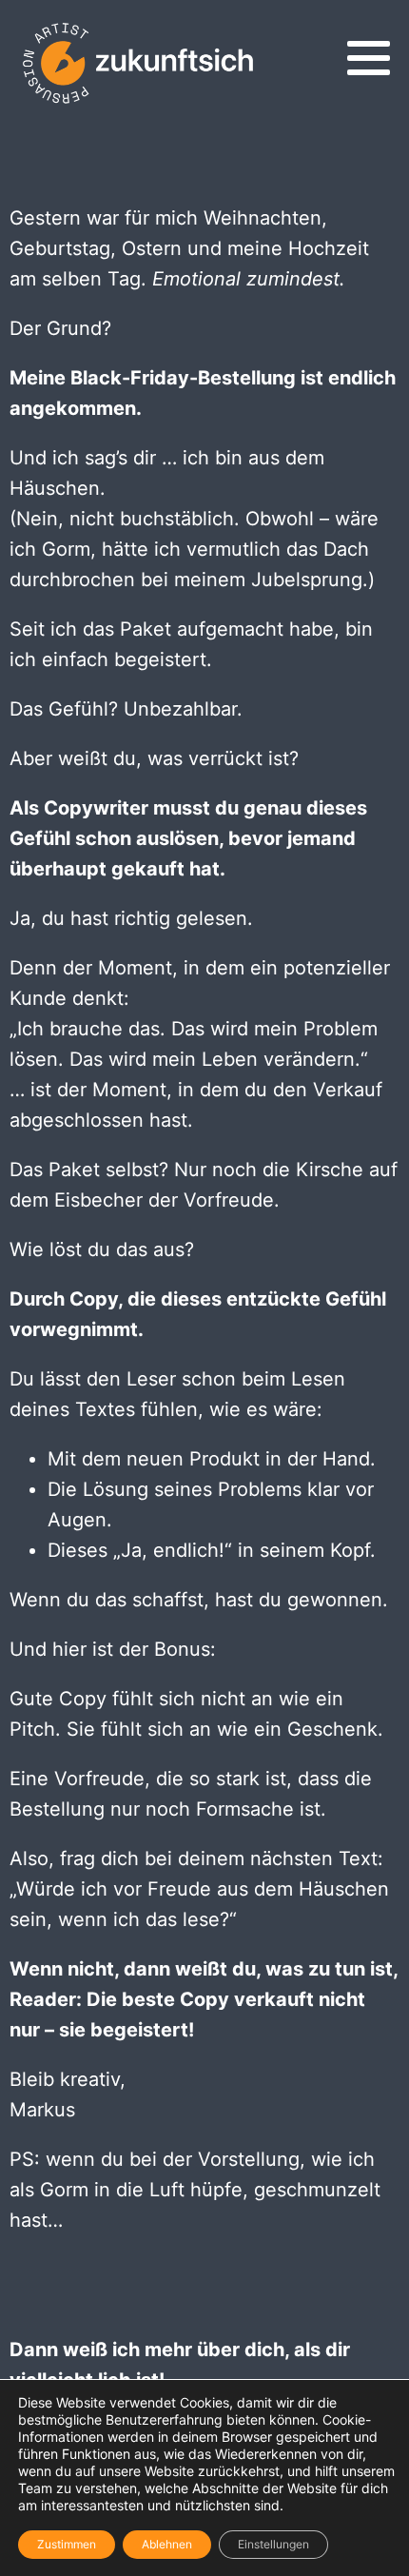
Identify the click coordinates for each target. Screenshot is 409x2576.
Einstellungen (273, 2544)
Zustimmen (67, 2544)
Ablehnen (167, 2544)
